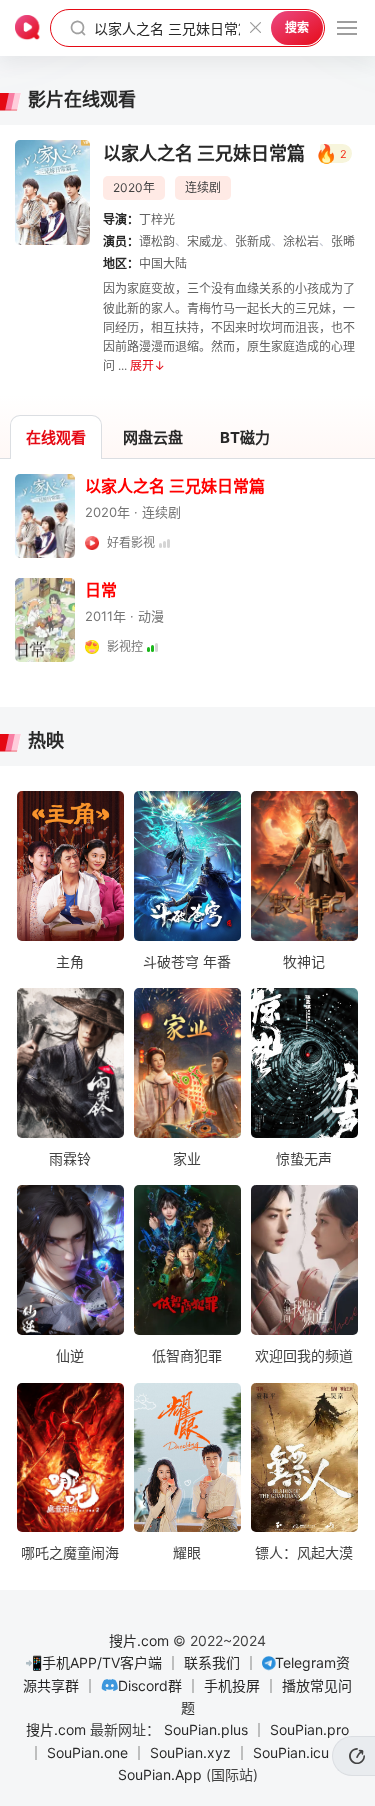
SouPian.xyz (190, 1752)
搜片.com (139, 1640)
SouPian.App (160, 1774)
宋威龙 (205, 241)
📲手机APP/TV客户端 (93, 1662)
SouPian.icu (291, 1752)
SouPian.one (87, 1752)
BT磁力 (245, 437)
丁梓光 (157, 219)
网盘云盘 (153, 437)
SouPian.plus (206, 1729)
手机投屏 (232, 1685)
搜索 (297, 27)
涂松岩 (301, 241)
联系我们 (212, 1662)
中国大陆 (163, 263)
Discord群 (150, 1685)
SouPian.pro (309, 1729)
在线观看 (56, 437)
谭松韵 (157, 241)
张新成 (253, 241)
